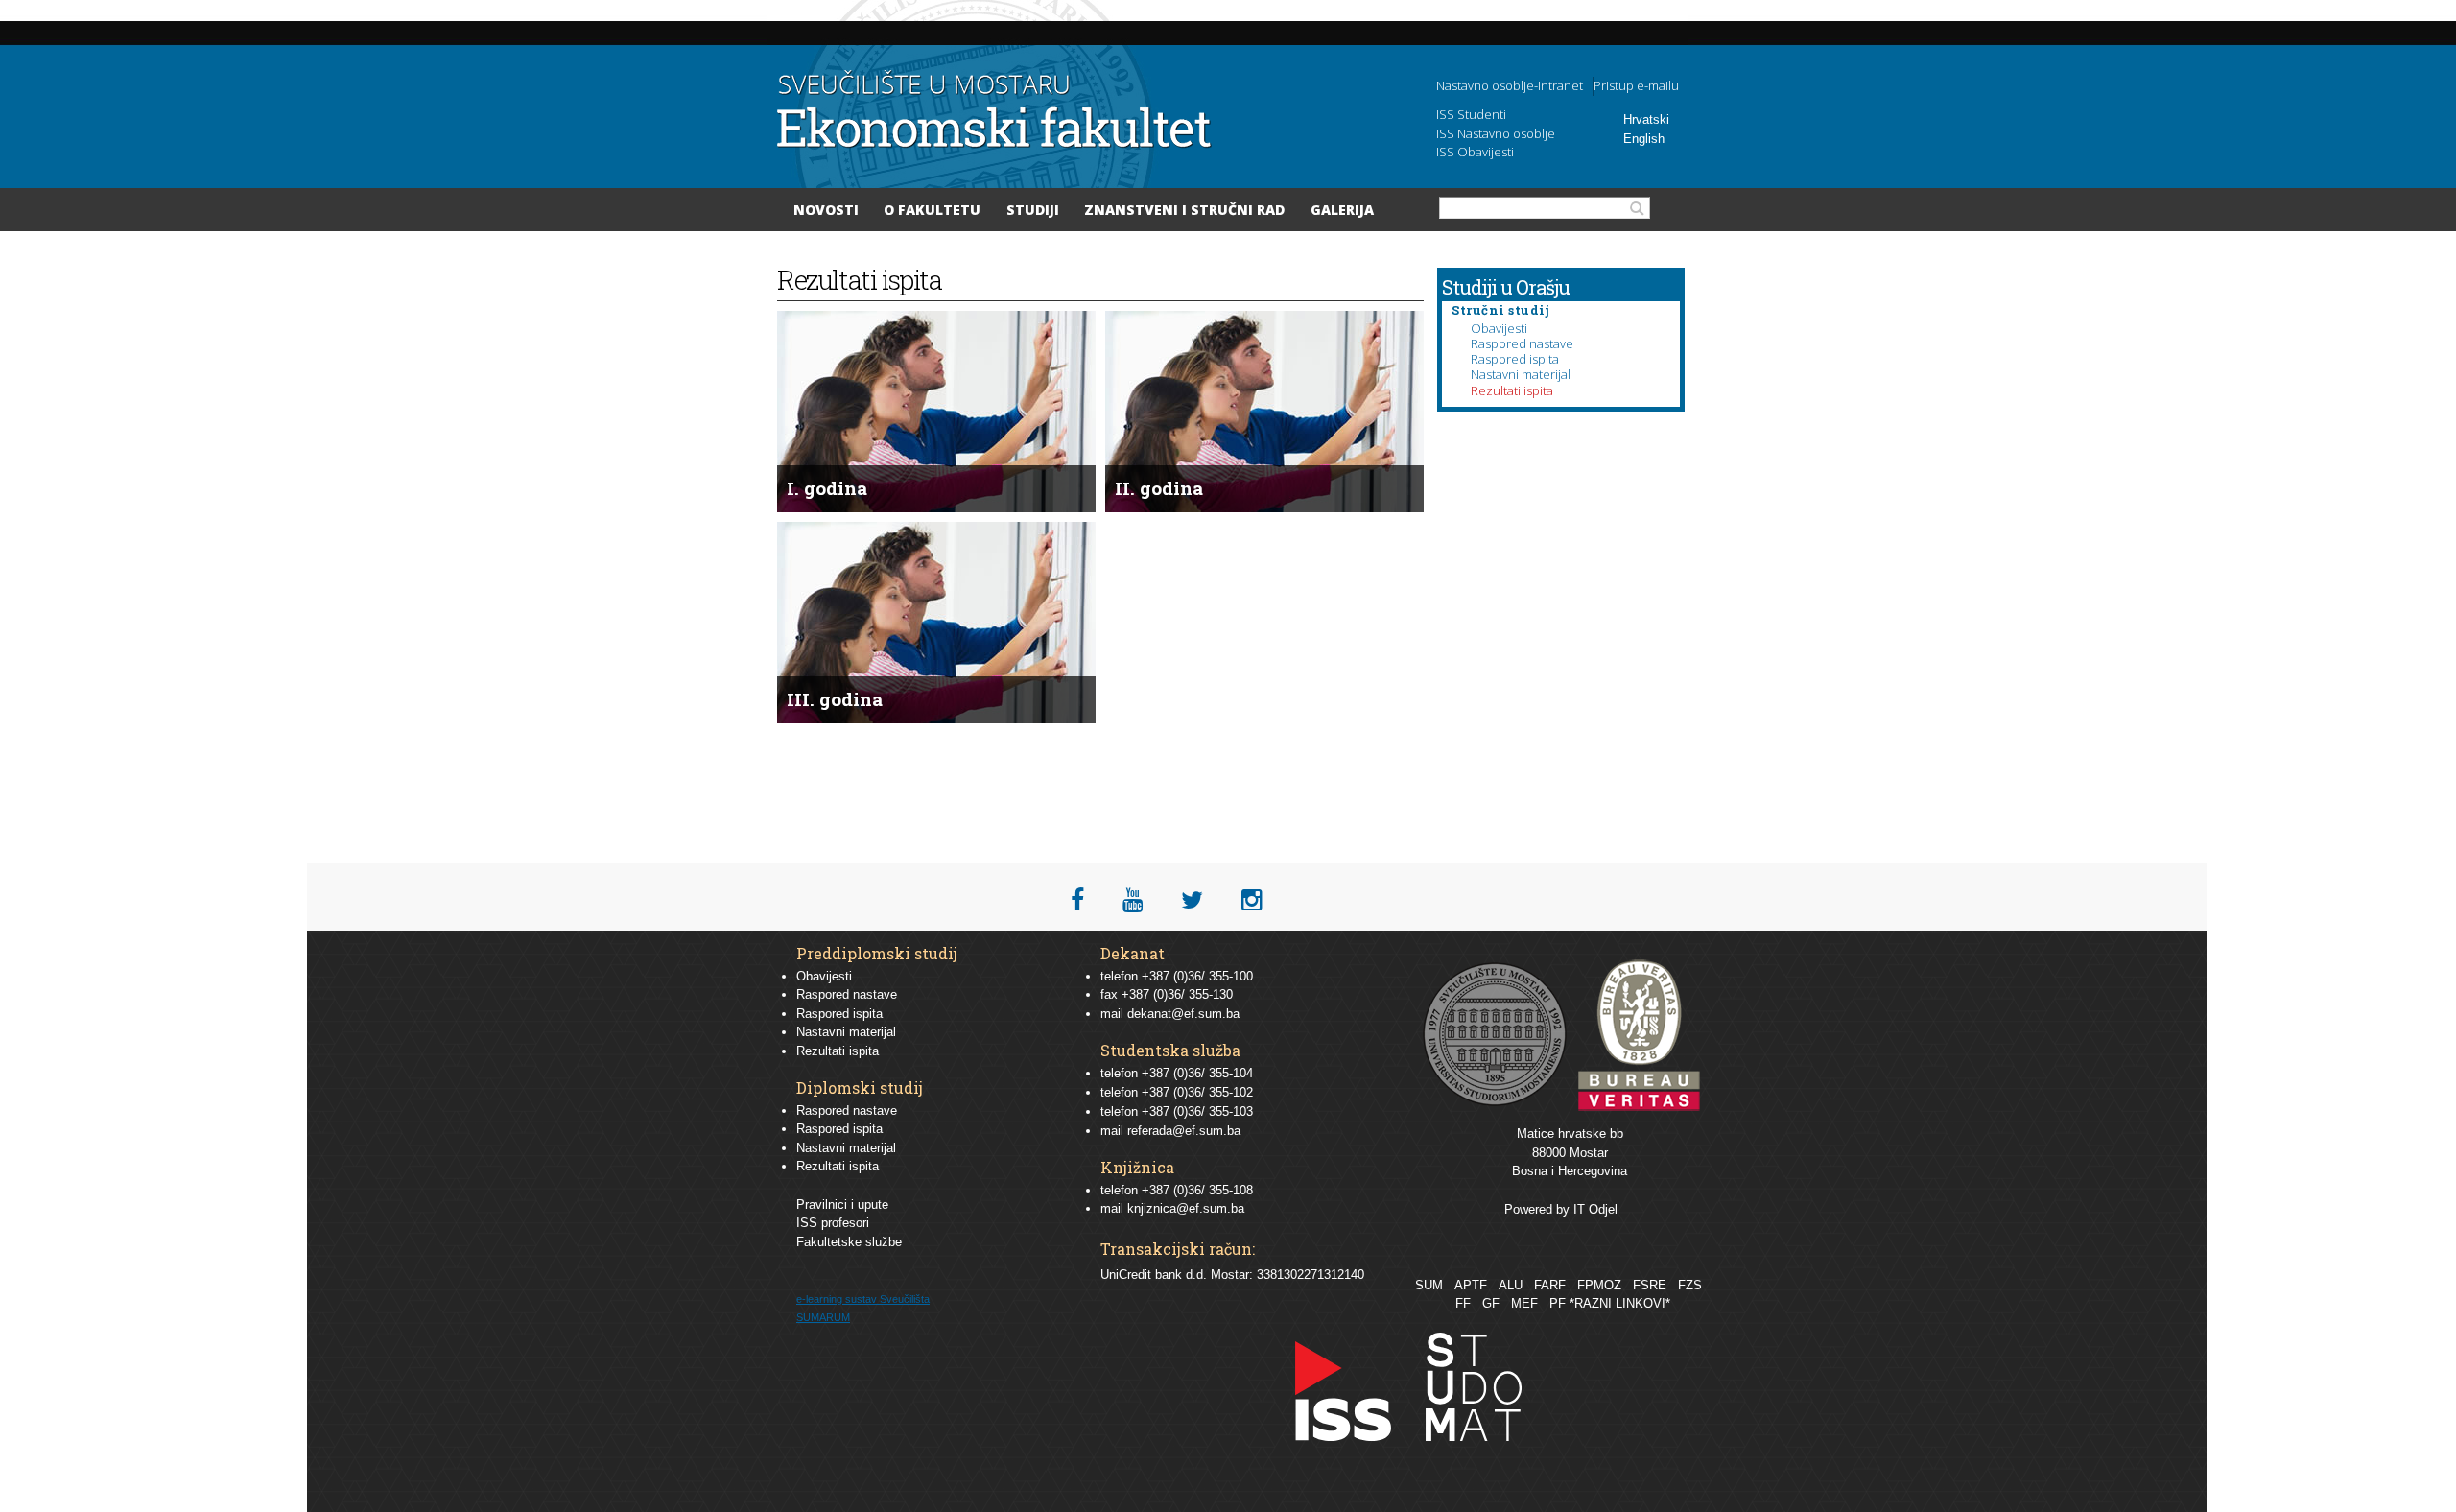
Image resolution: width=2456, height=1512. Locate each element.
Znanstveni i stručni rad (1184, 210)
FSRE (1650, 1285)
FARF (1550, 1285)
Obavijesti (1499, 328)
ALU (1511, 1285)
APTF (1471, 1285)
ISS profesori (833, 1223)
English (1644, 139)
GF (1491, 1303)
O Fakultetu (932, 210)
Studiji (1033, 210)
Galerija (1342, 210)
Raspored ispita (1515, 359)
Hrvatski (1646, 119)
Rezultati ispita (1512, 390)
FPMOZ (1599, 1285)
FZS (1690, 1285)
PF (1558, 1303)
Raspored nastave (1522, 343)
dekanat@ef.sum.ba (1183, 1014)
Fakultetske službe (849, 1242)
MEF (1524, 1303)
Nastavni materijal (1521, 374)
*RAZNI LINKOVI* (1620, 1303)
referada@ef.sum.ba (1184, 1131)
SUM (1429, 1285)
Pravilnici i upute (842, 1205)
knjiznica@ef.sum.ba (1186, 1208)
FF (1463, 1303)
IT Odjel (1595, 1209)
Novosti (826, 210)
